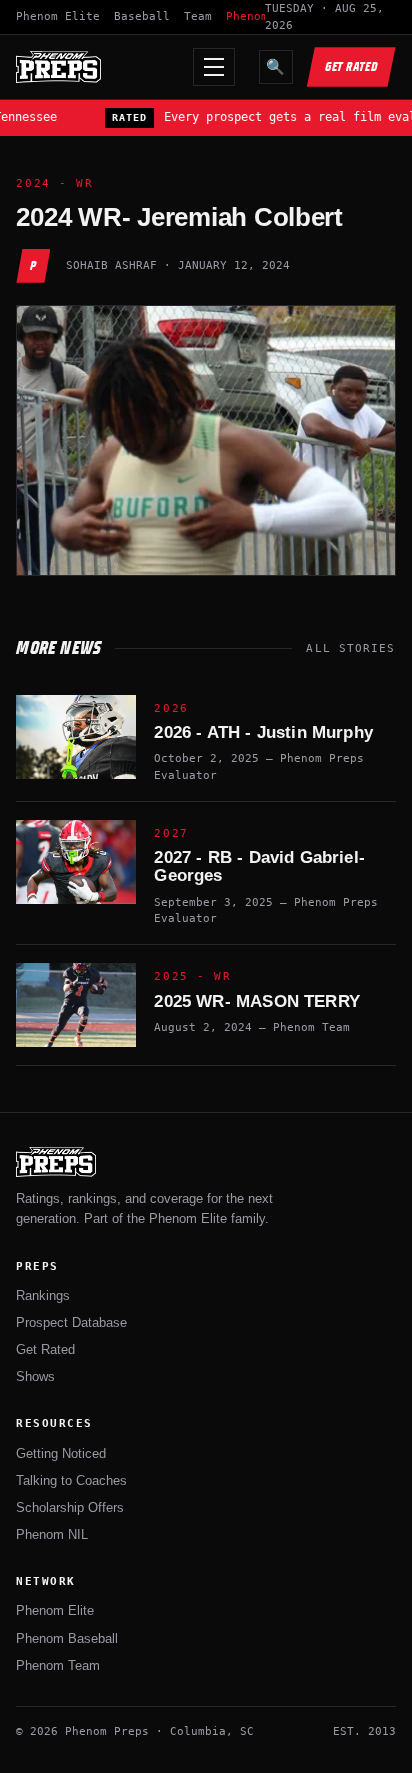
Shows (35, 1376)
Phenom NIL (52, 1534)
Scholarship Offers (70, 1507)
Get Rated (351, 66)
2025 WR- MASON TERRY (256, 1001)
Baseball (142, 16)
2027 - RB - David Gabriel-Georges (259, 866)
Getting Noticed (61, 1453)
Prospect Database (71, 1322)
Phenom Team (58, 1665)
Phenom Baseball (67, 1638)
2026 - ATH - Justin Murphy (263, 732)
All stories (350, 648)
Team (198, 16)
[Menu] (214, 67)
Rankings (43, 1295)
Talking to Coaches (71, 1480)
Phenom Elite (58, 16)
